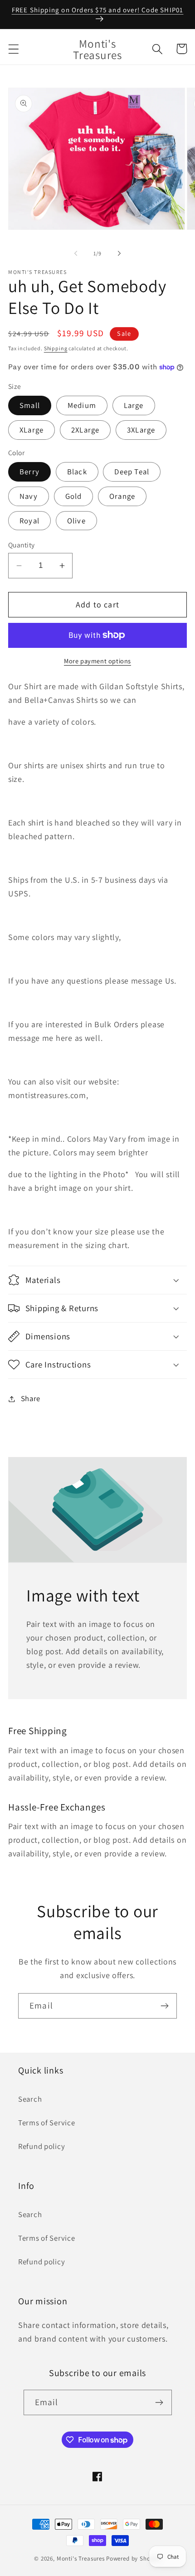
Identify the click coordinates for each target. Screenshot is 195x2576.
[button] (14, 49)
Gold (74, 496)
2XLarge (85, 430)
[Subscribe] (164, 2006)
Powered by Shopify (134, 2559)
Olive (76, 521)
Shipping (56, 348)
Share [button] (31, 1398)
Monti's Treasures (81, 2559)
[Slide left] (76, 254)
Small (30, 405)
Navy (29, 496)
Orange (122, 496)
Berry (29, 472)
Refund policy (41, 2146)
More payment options (97, 661)
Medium (82, 405)
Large (134, 405)
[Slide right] (119, 254)
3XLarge (141, 430)
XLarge (32, 430)
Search (30, 2099)
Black (77, 472)
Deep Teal (132, 472)
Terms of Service (47, 2123)
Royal (29, 521)
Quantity (22, 545)
